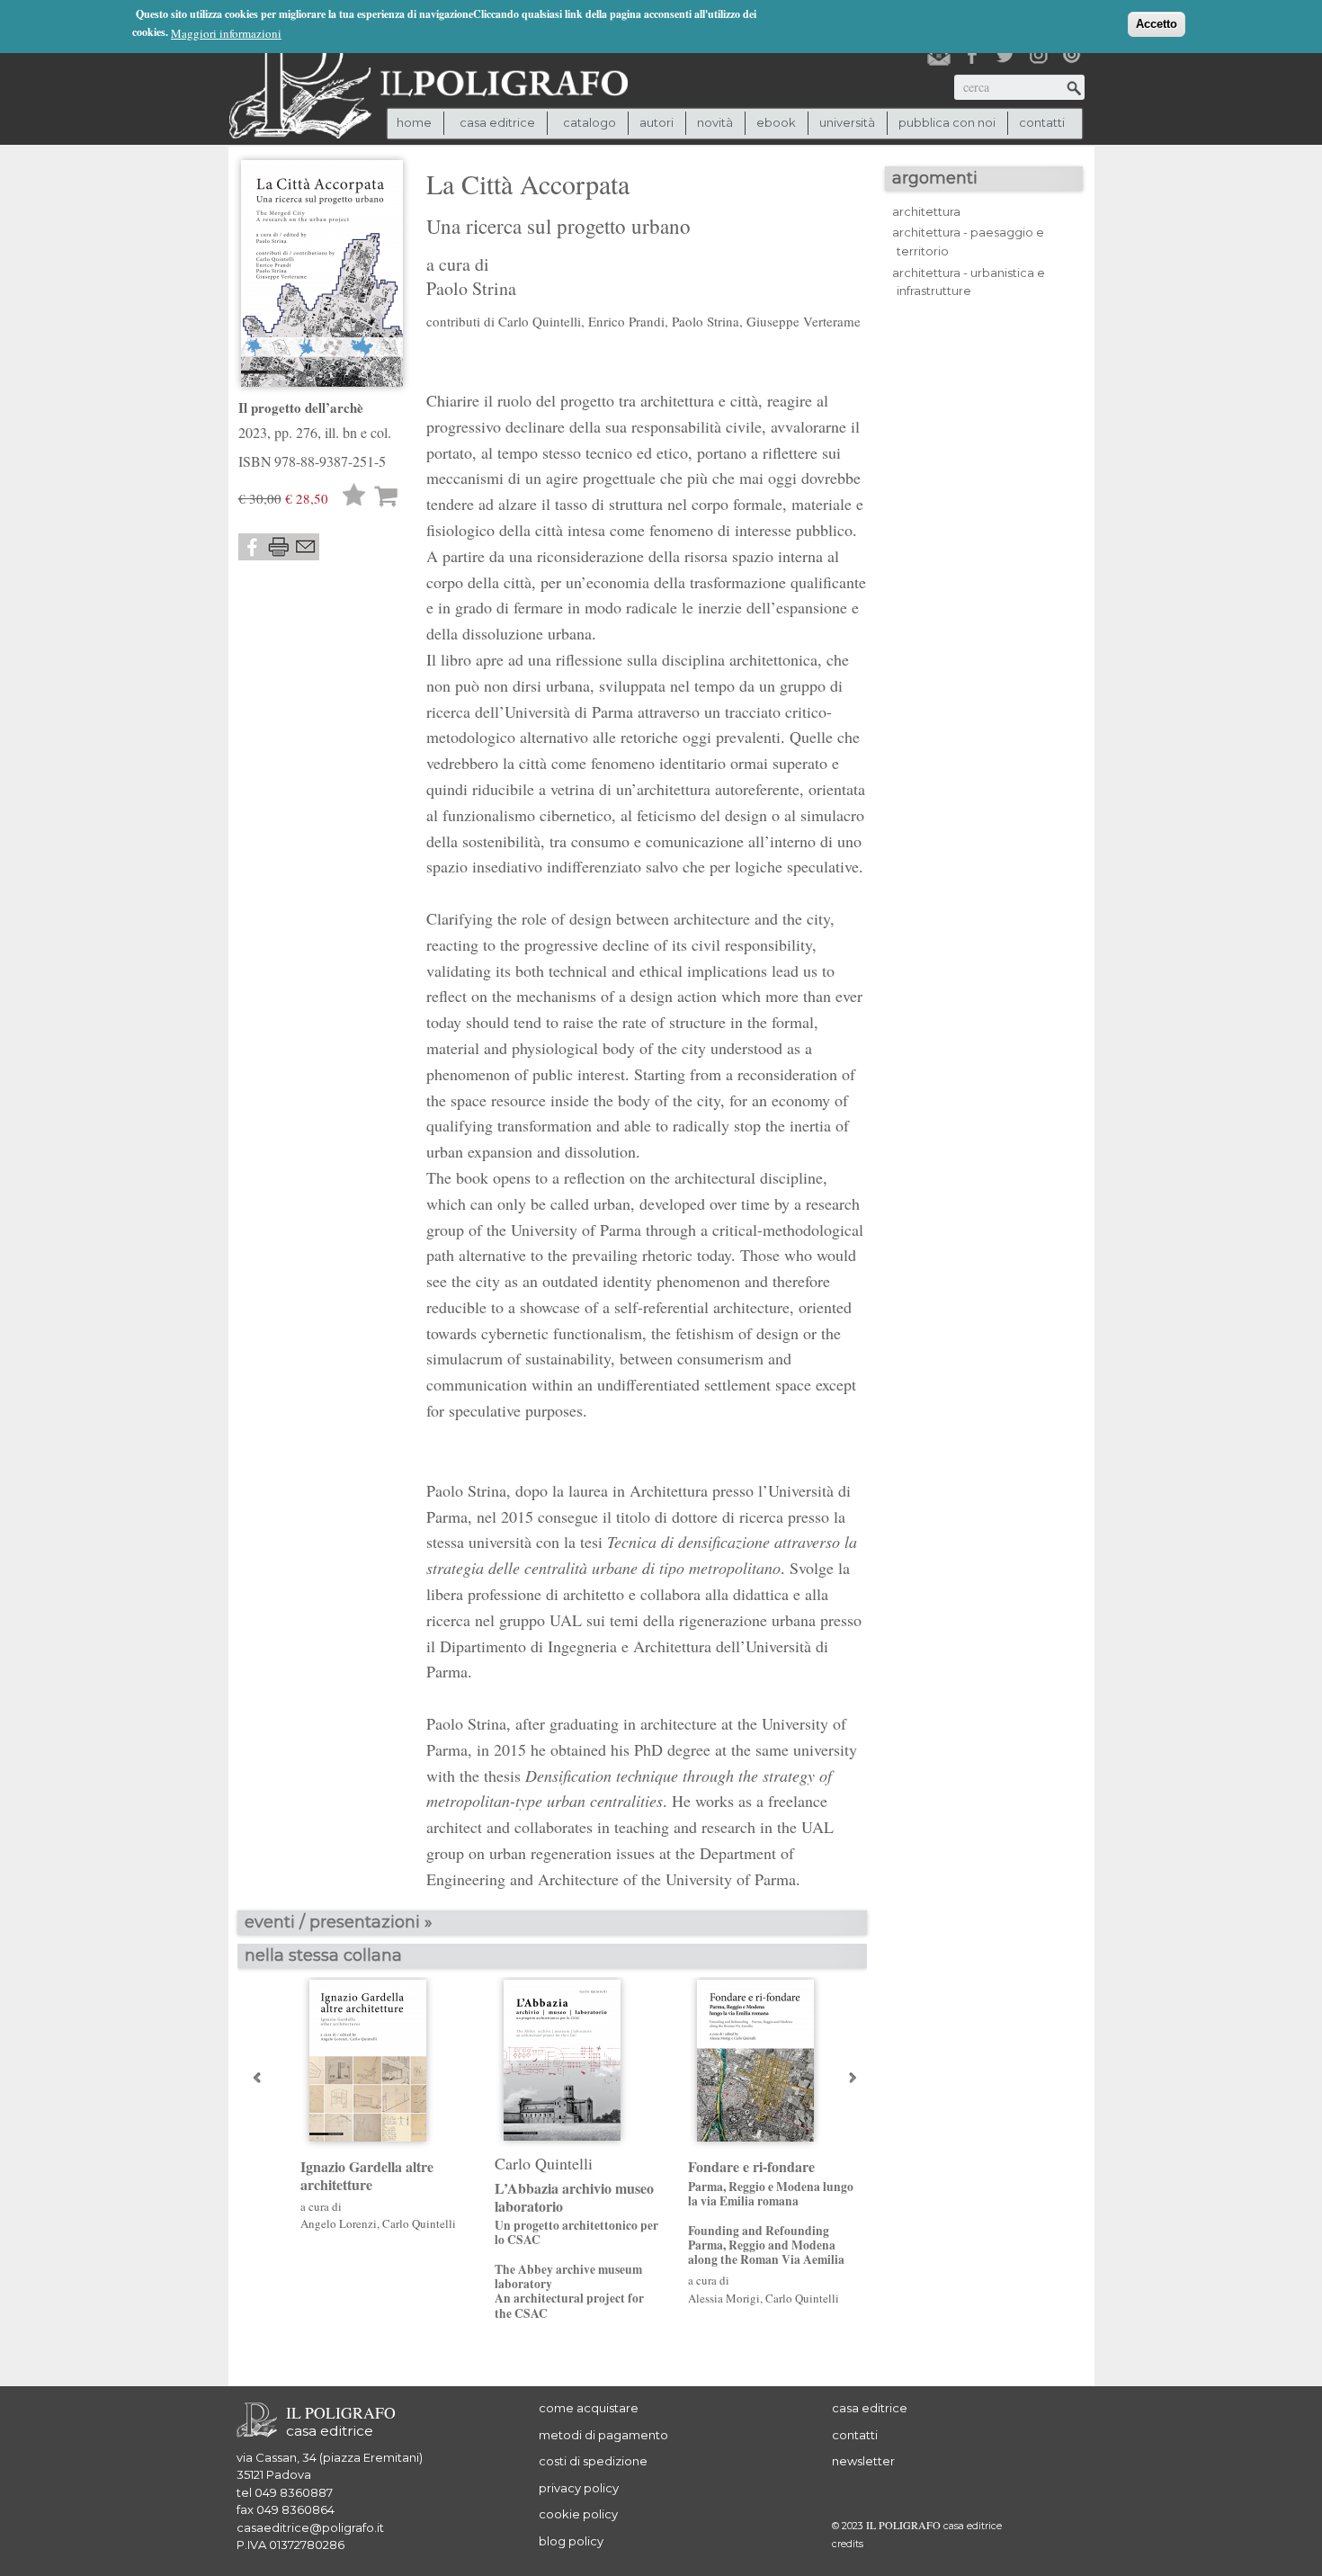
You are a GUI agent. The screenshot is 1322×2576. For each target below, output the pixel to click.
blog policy (571, 2541)
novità (715, 122)
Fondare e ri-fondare (771, 2212)
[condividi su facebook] (252, 547)
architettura (926, 211)
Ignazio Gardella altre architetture (367, 2175)
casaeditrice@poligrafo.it (310, 2527)
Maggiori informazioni (226, 33)
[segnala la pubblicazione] (306, 547)
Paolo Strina (471, 288)
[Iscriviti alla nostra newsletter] (939, 55)
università (847, 122)
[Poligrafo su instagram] (1039, 55)
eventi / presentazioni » (339, 1922)
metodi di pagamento (603, 2435)
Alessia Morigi (724, 2298)
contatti (1042, 122)
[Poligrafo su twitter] (1005, 55)
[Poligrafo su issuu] (1072, 55)
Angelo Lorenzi (339, 2223)
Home (414, 122)
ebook (776, 122)
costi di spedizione (593, 2461)
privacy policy (579, 2488)
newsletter (863, 2461)
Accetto (1157, 24)
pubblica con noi (947, 122)
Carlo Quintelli (419, 2223)
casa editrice (870, 2408)
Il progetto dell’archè (301, 407)
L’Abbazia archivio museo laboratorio (576, 2250)
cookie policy (578, 2514)
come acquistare (589, 2408)
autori (657, 122)
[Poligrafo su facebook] (972, 55)
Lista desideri (354, 497)
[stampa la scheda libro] (279, 547)
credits (848, 2544)
